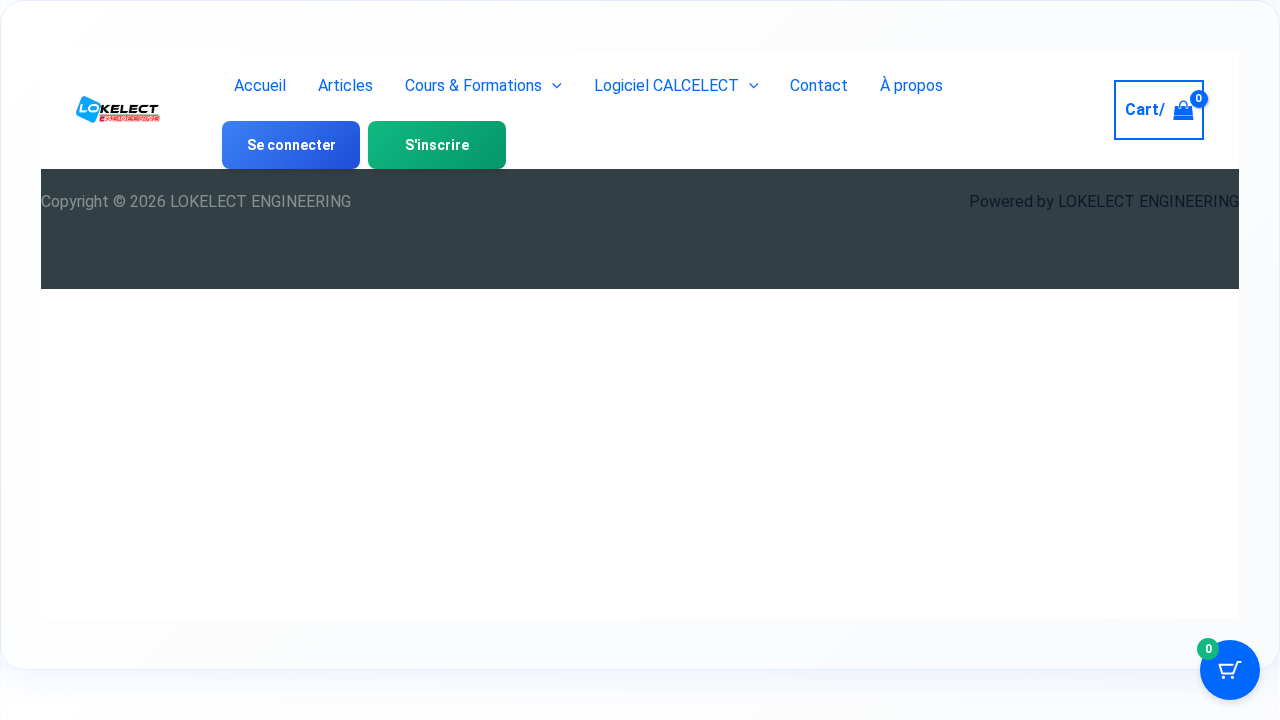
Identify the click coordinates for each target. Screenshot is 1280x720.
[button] (552, 86)
